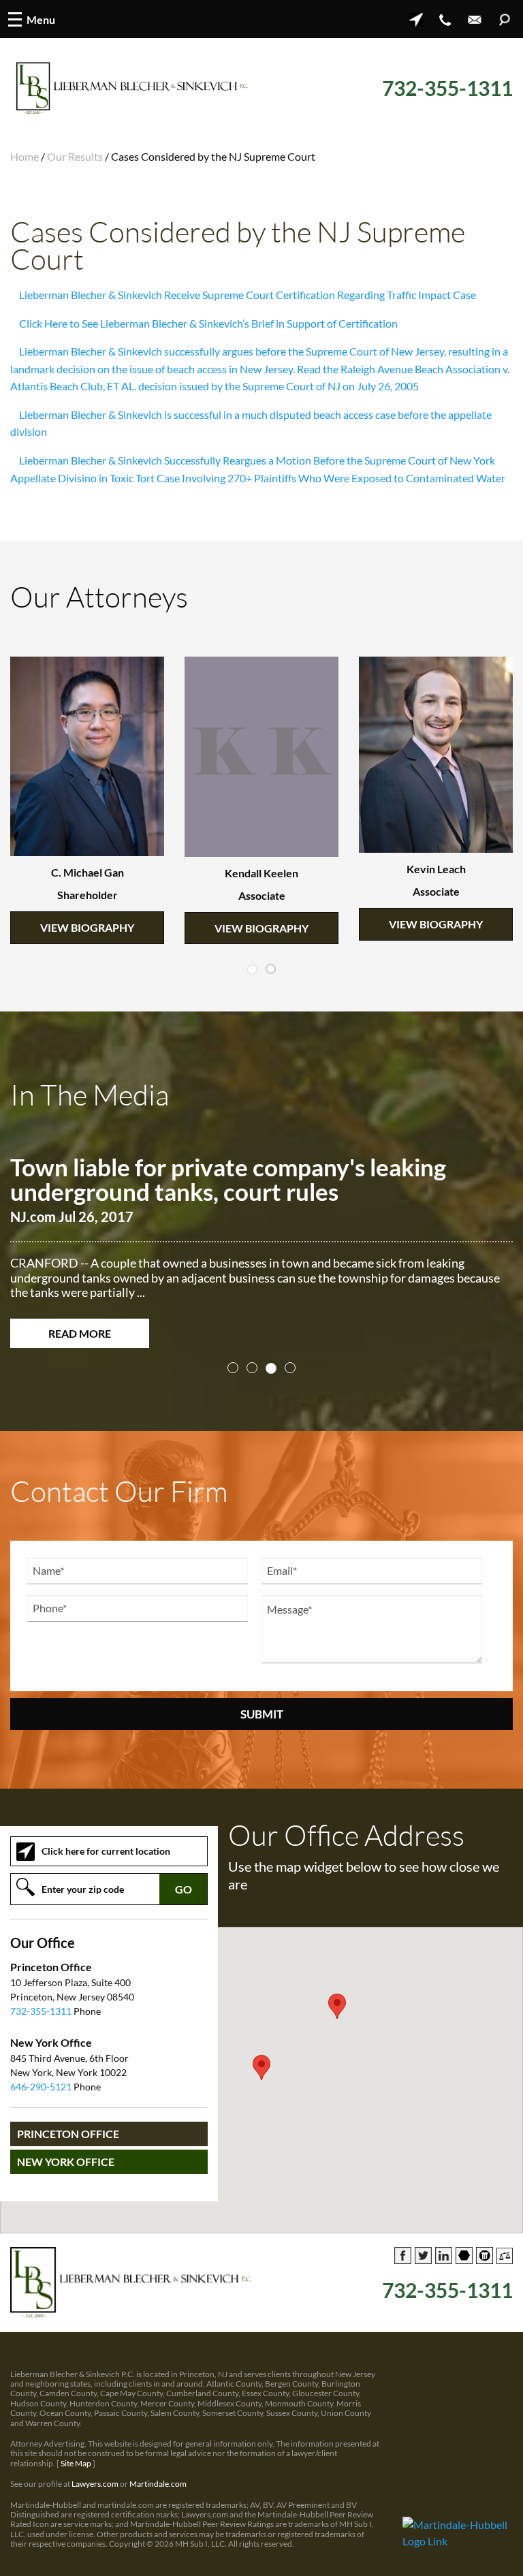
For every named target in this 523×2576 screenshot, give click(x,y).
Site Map (76, 2473)
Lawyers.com (95, 2493)
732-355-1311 (447, 88)
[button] (261, 2077)
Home (25, 156)
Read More (80, 1333)
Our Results (75, 156)
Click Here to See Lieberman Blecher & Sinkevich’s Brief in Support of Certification (208, 323)
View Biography (87, 882)
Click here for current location (106, 1860)
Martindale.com (158, 2493)
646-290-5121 (41, 2096)
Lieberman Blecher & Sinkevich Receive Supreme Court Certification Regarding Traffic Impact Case (248, 295)
